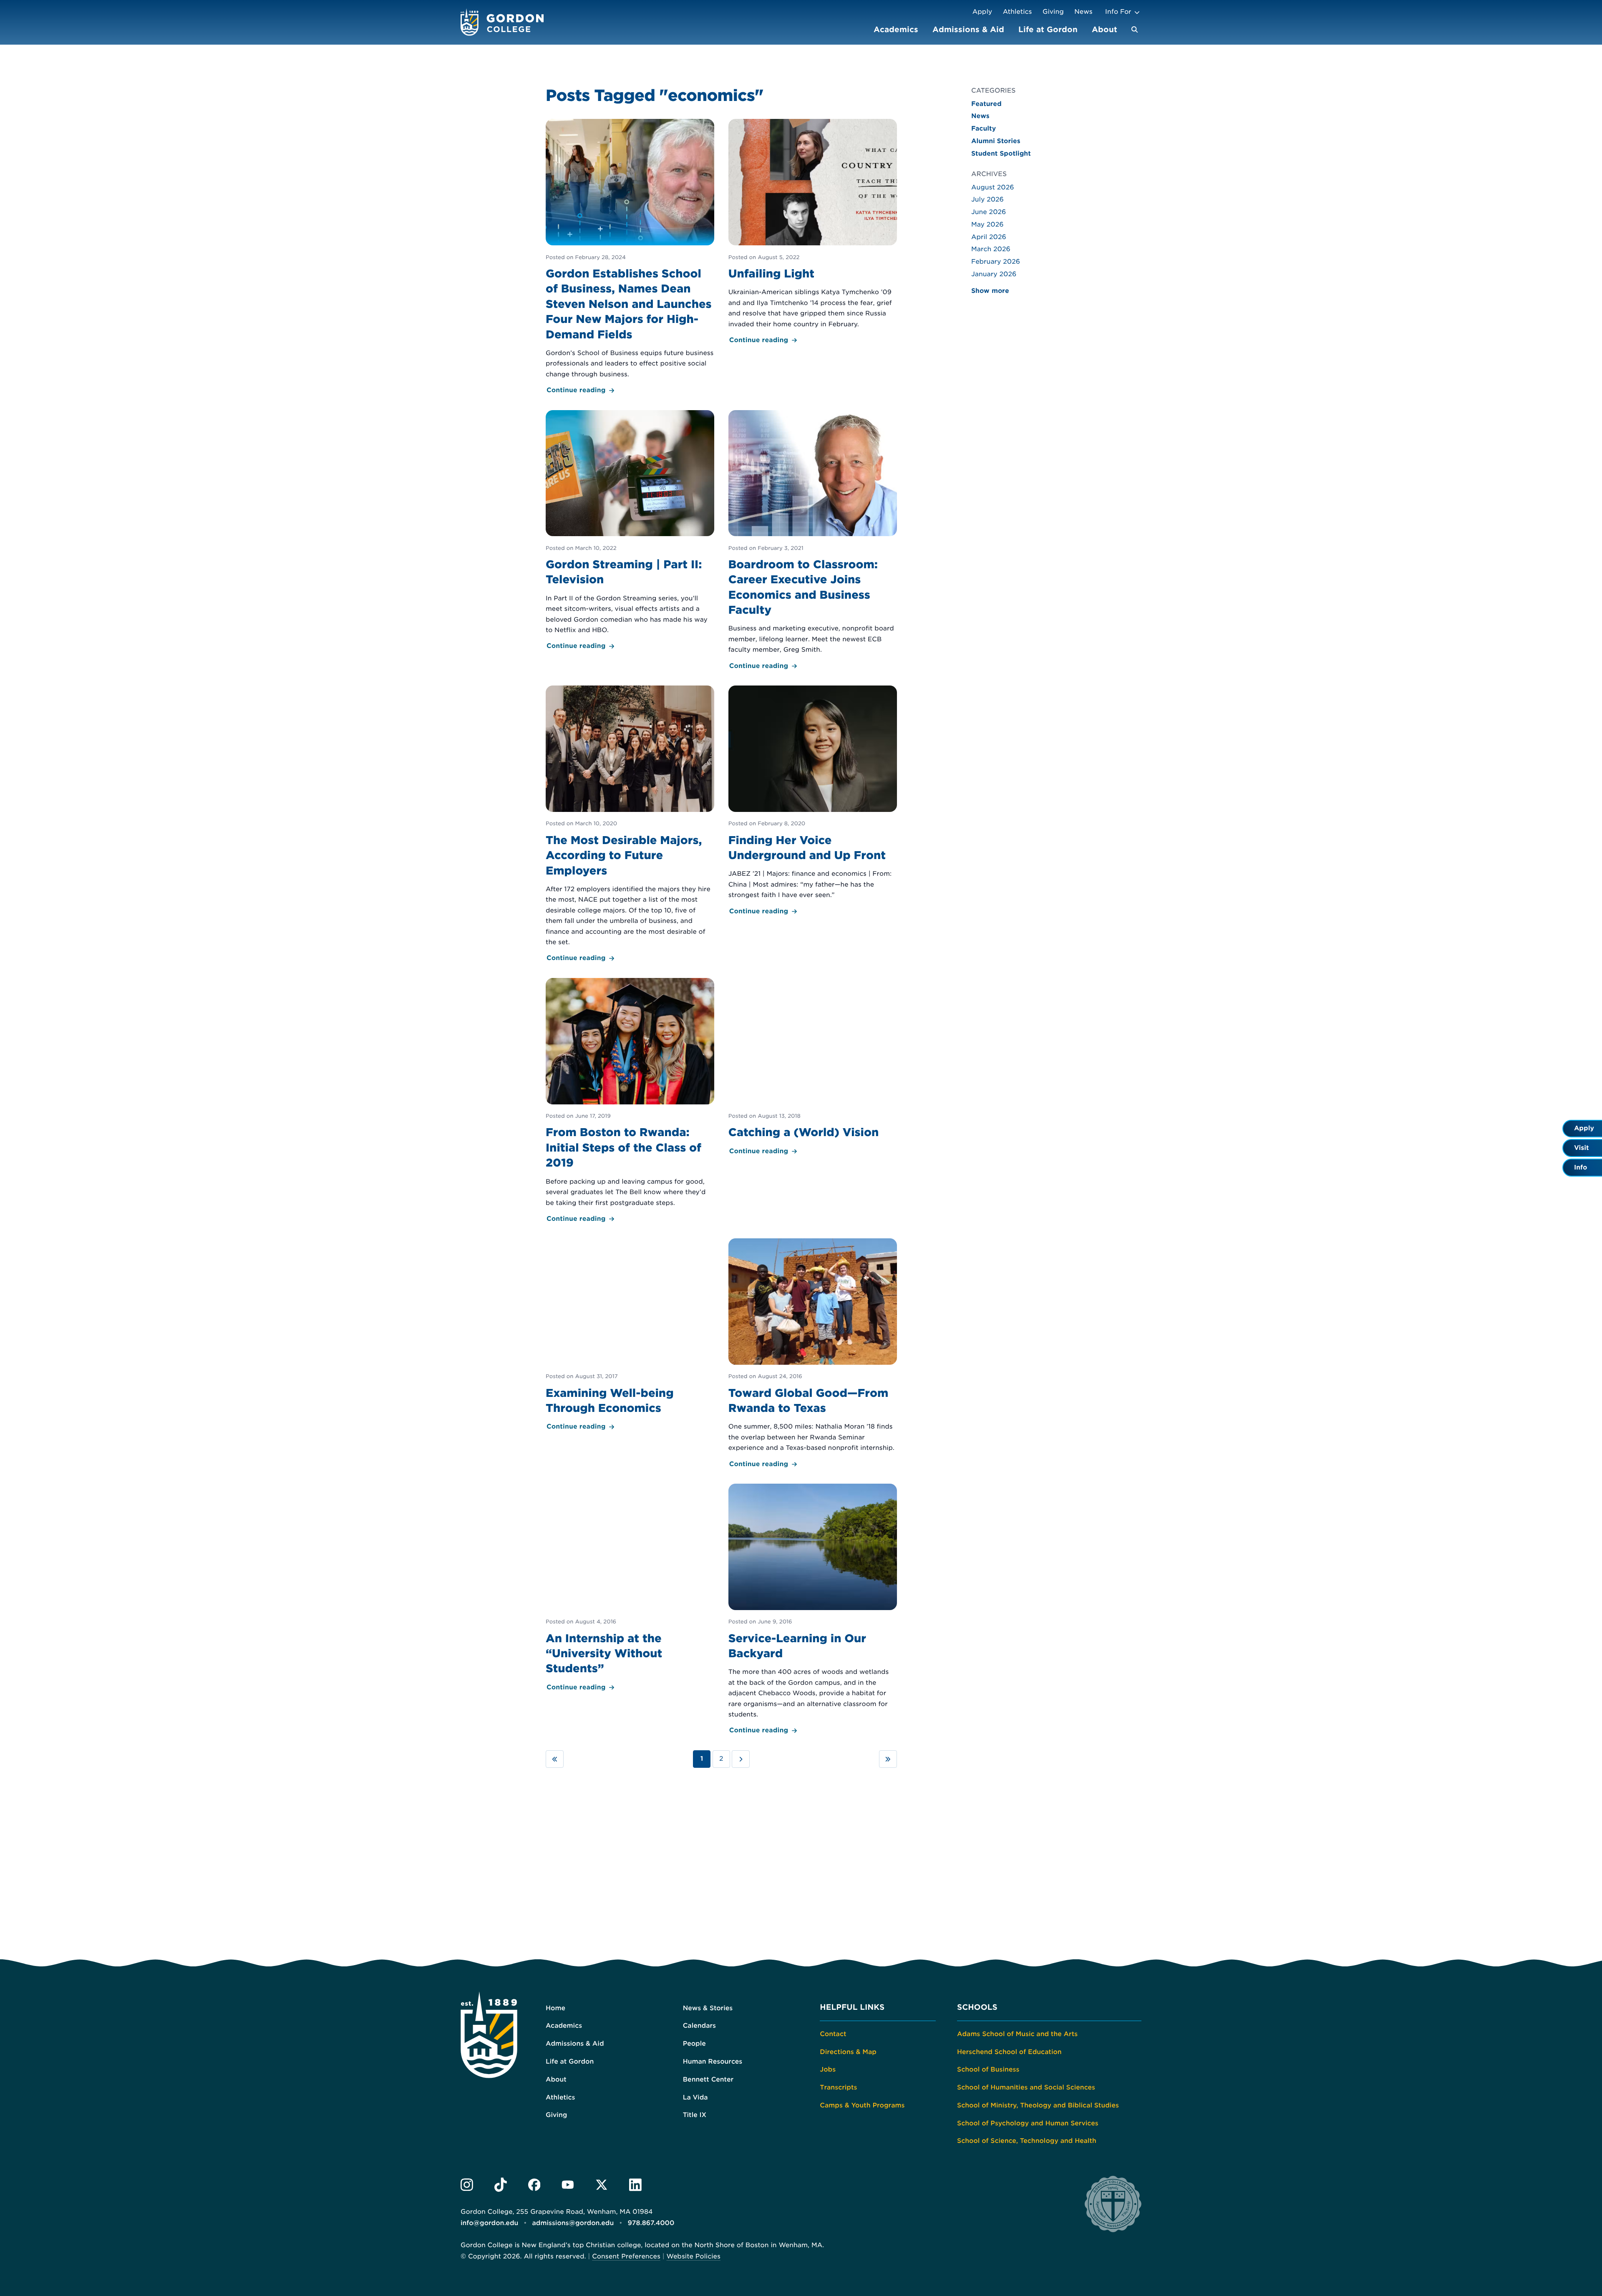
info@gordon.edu (489, 2223)
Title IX (695, 2115)
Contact (833, 2034)
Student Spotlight (1001, 154)
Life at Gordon (1048, 29)
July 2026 (987, 199)
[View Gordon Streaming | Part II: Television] (630, 531)
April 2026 (989, 237)
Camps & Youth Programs (862, 2105)
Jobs (828, 2069)
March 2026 (991, 249)
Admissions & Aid (968, 29)
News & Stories (708, 2008)
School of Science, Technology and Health (1027, 2141)
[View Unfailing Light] (813, 232)
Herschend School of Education (1009, 2052)
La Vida (695, 2097)
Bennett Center (708, 2079)
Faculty (984, 129)
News (1083, 12)
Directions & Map (848, 2052)
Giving (1053, 12)
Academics (896, 29)
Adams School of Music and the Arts (1017, 2034)
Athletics (1018, 12)
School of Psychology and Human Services (1028, 2123)
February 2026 (996, 262)
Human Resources (713, 2062)
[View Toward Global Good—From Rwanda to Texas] (813, 1354)
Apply (982, 12)
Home (555, 2008)
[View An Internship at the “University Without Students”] (630, 1588)
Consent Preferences (626, 2256)
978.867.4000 (651, 2223)
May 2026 (987, 224)
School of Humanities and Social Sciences (1026, 2087)
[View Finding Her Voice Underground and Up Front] (813, 801)
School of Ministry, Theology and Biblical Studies (1038, 2105)
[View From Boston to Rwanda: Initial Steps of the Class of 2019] (630, 1101)
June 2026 (989, 212)
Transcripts (838, 2087)
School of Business (988, 2069)
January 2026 (994, 274)
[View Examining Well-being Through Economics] (630, 1335)
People (694, 2044)
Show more (990, 291)
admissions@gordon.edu (573, 2223)
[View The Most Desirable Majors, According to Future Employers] (630, 825)
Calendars (699, 2026)
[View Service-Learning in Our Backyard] (813, 1610)
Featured (986, 104)
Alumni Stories (996, 141)
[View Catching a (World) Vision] (813, 1067)
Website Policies (693, 2256)
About (1105, 29)
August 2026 (993, 187)
